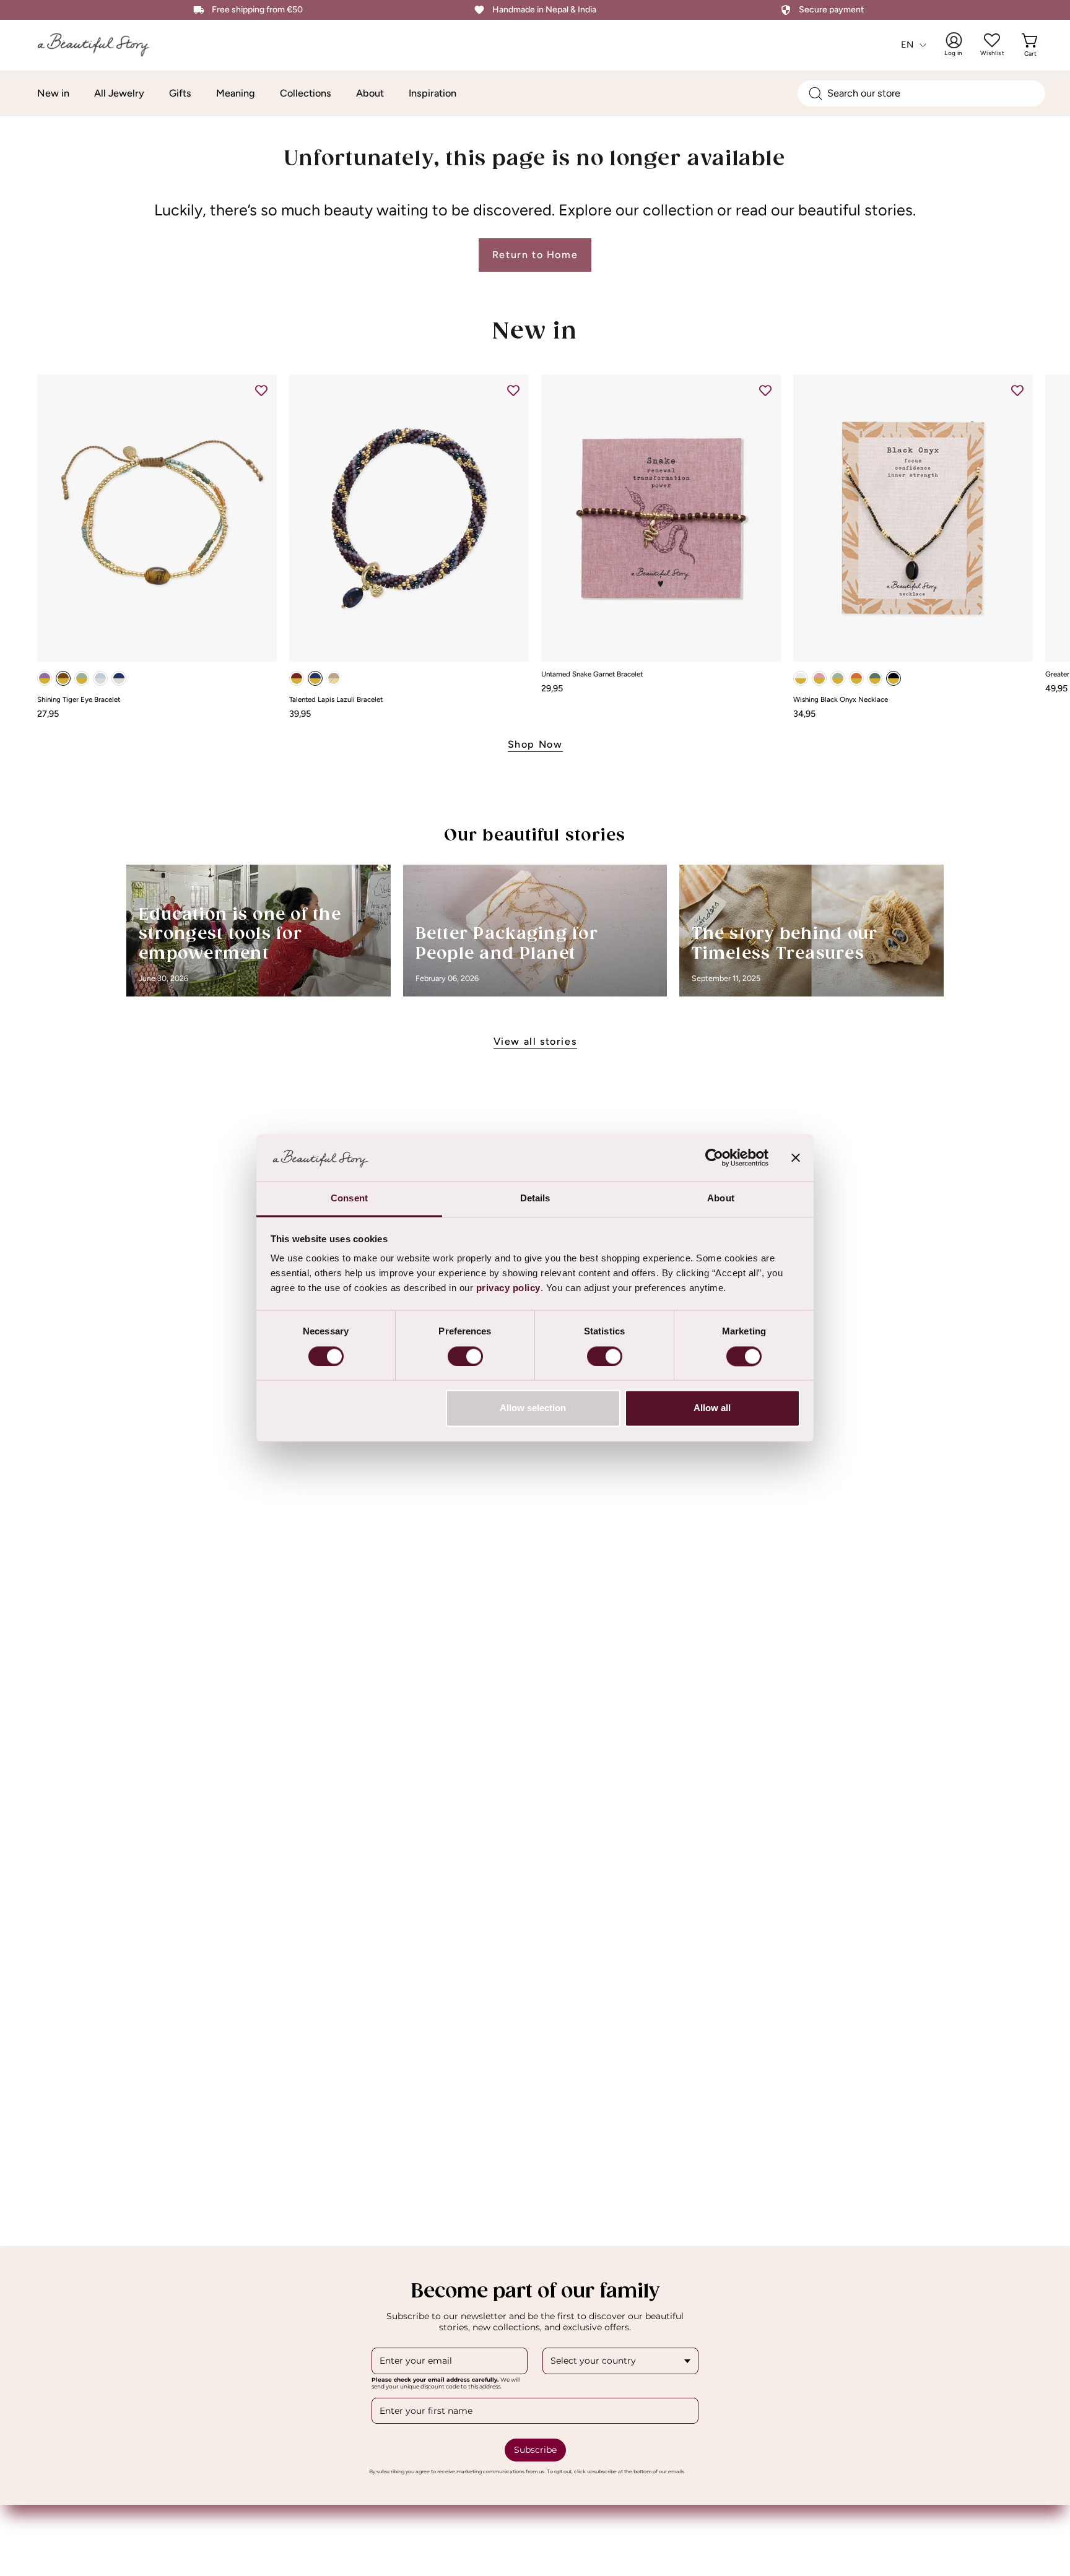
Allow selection (533, 1408)
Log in (962, 45)
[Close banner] (796, 1158)
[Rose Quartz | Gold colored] (819, 678)
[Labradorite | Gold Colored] (875, 678)
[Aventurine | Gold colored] (82, 678)
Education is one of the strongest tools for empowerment (240, 935)
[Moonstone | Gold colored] (801, 678)
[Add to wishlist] (261, 390)
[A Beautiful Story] (102, 45)
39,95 (300, 714)
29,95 (552, 688)
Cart (1032, 45)
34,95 (804, 714)
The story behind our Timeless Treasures (785, 944)
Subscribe (535, 2450)
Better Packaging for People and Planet (507, 944)
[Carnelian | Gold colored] (856, 678)
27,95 (48, 714)
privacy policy (508, 1288)
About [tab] (721, 1199)
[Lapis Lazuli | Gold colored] (315, 678)
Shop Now (535, 744)
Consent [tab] (349, 1199)
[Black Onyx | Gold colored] (894, 678)
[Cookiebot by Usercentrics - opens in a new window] (714, 1158)
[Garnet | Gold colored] (297, 678)
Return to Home (535, 255)
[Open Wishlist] (992, 40)
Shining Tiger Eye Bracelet (79, 700)
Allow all (712, 1408)
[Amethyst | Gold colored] (45, 678)
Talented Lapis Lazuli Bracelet (336, 700)
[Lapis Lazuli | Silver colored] (119, 678)
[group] (535, 546)
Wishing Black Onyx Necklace (841, 700)
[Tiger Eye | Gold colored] (63, 678)
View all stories (535, 1041)
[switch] (465, 1357)
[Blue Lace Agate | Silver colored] (100, 678)
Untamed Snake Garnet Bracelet (592, 675)
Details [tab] (535, 1199)
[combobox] (921, 93)
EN (907, 45)
